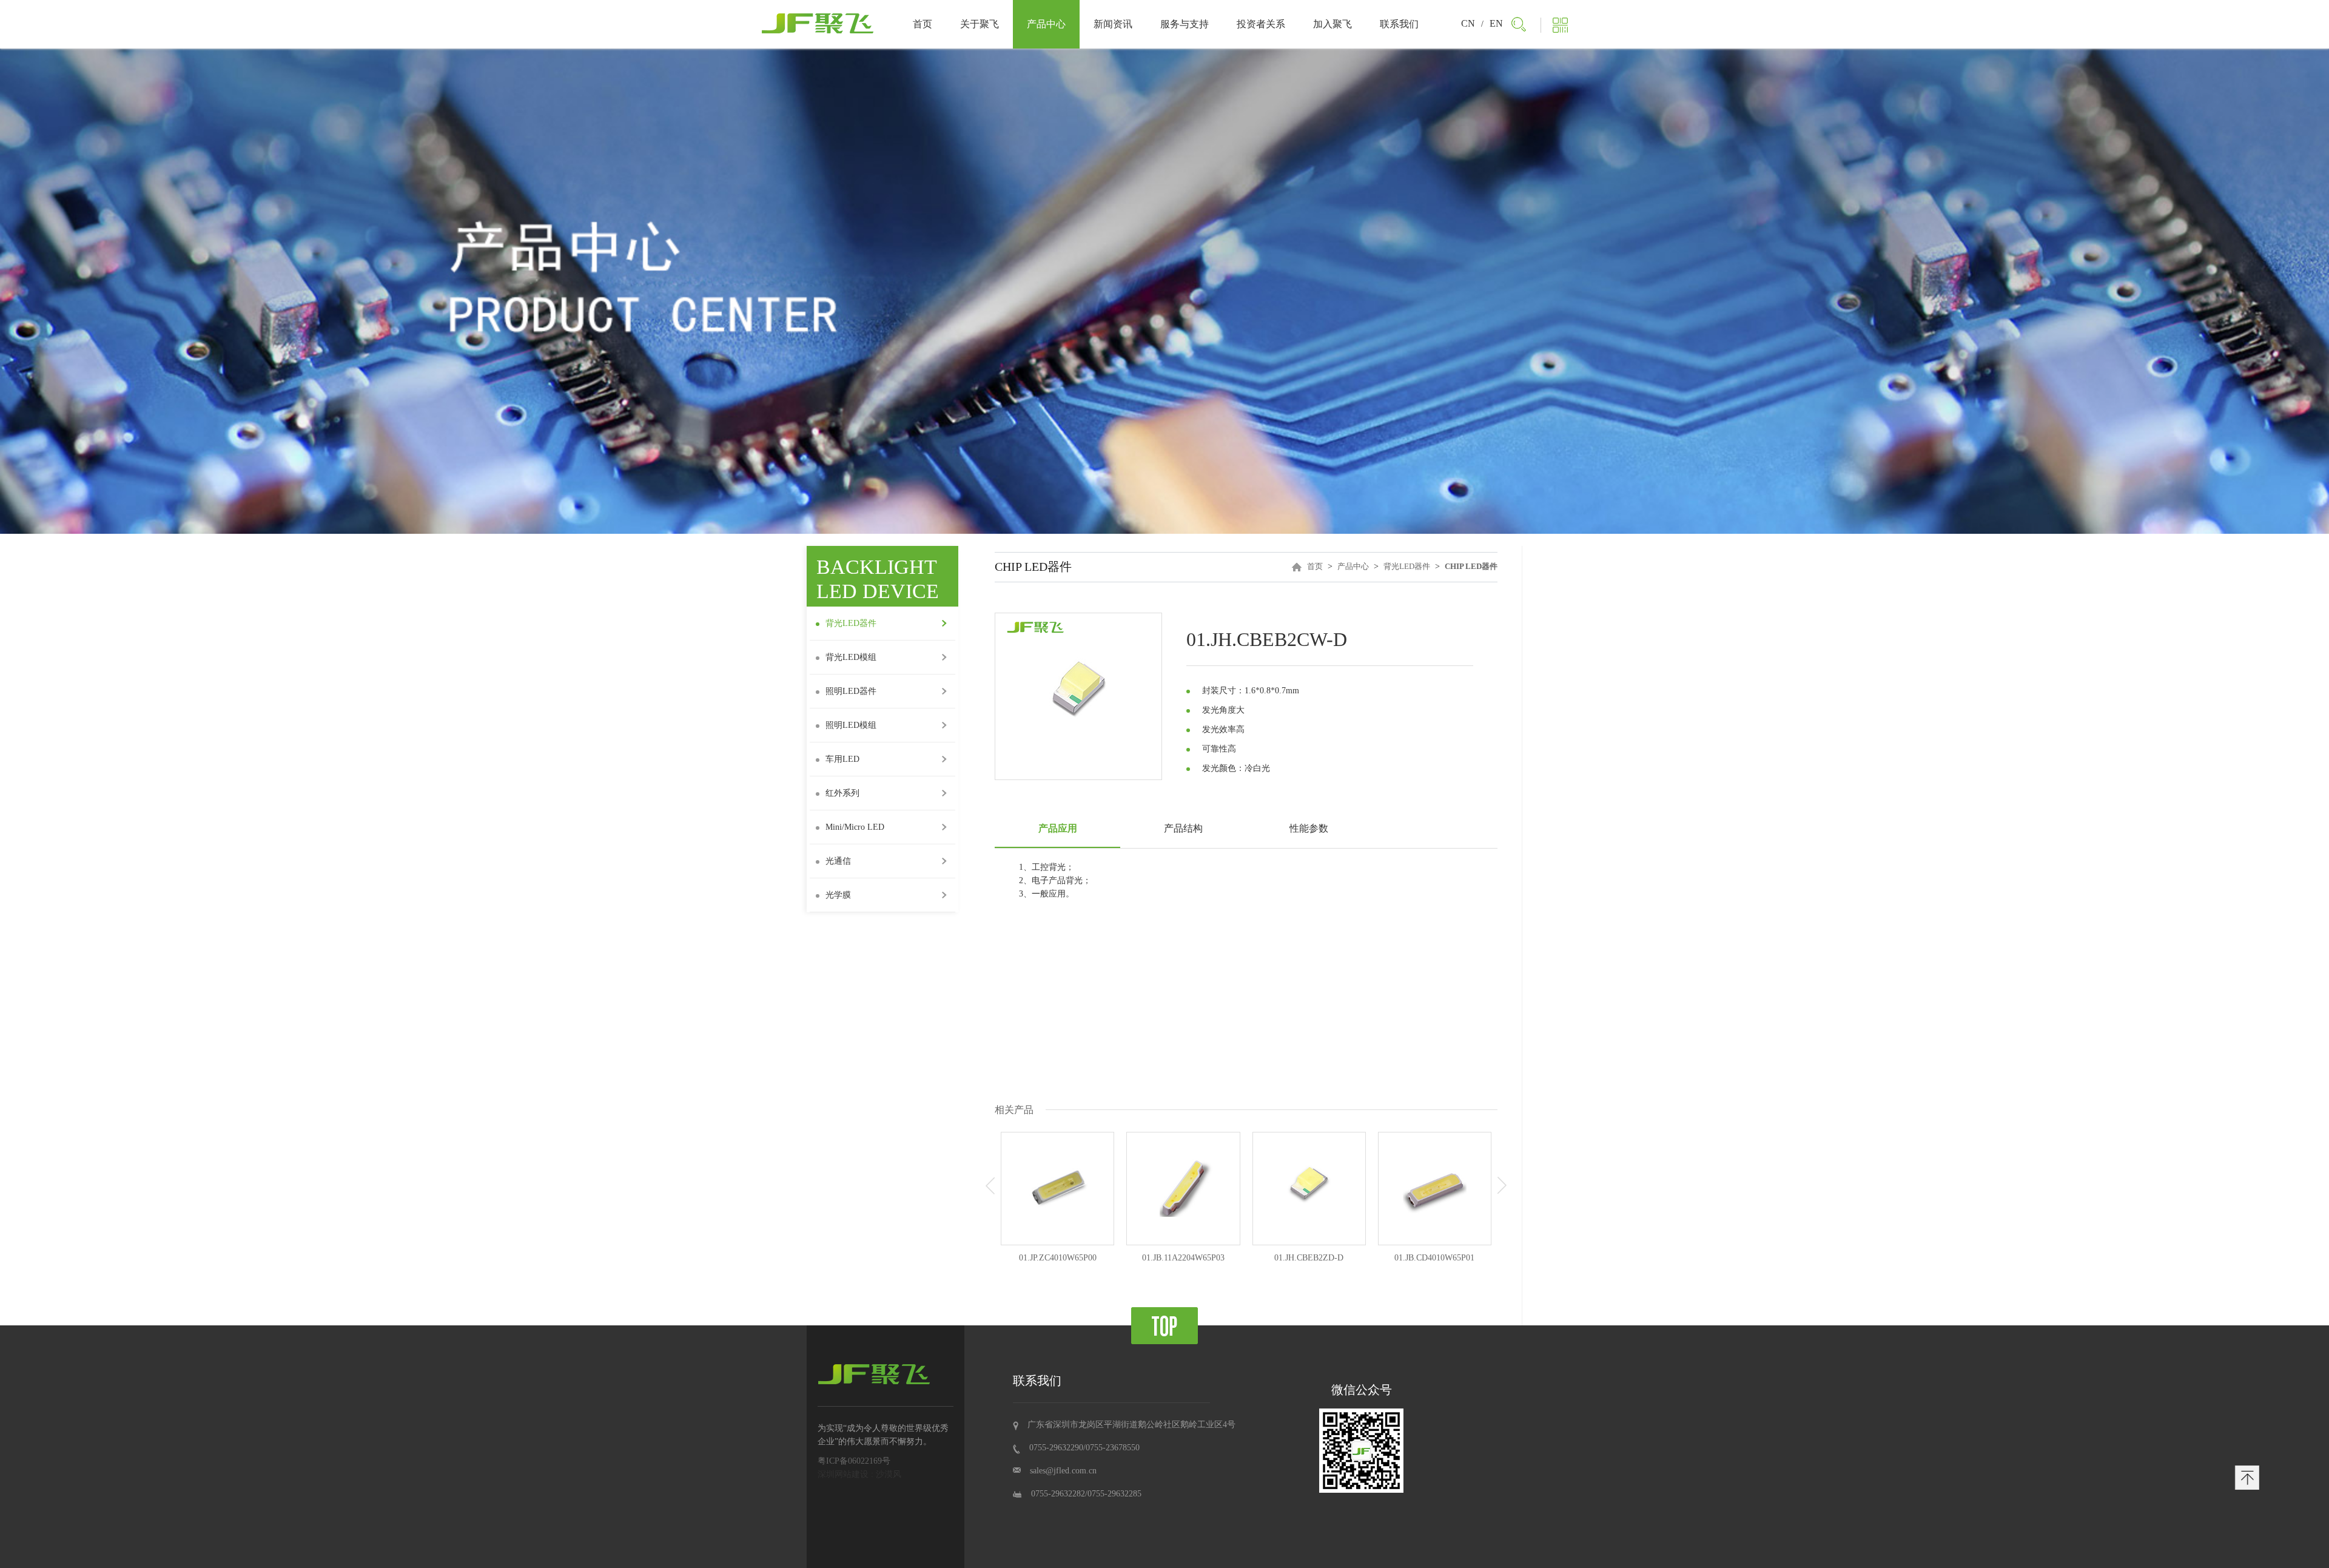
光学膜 (838, 895)
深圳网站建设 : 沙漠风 (859, 1474)
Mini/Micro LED (855, 827)
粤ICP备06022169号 (854, 1461)
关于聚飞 (980, 24)
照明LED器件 (851, 691)
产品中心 (1046, 24)
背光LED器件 (1407, 566)
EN (1496, 23)
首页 (923, 24)
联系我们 (1399, 24)
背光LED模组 (851, 657)
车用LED (842, 759)
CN (1468, 23)
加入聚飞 (1333, 24)
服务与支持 (1185, 24)
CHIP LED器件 (1471, 566)
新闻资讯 (1113, 24)
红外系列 (842, 793)
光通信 (838, 861)
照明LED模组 (851, 725)
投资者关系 (1261, 24)
